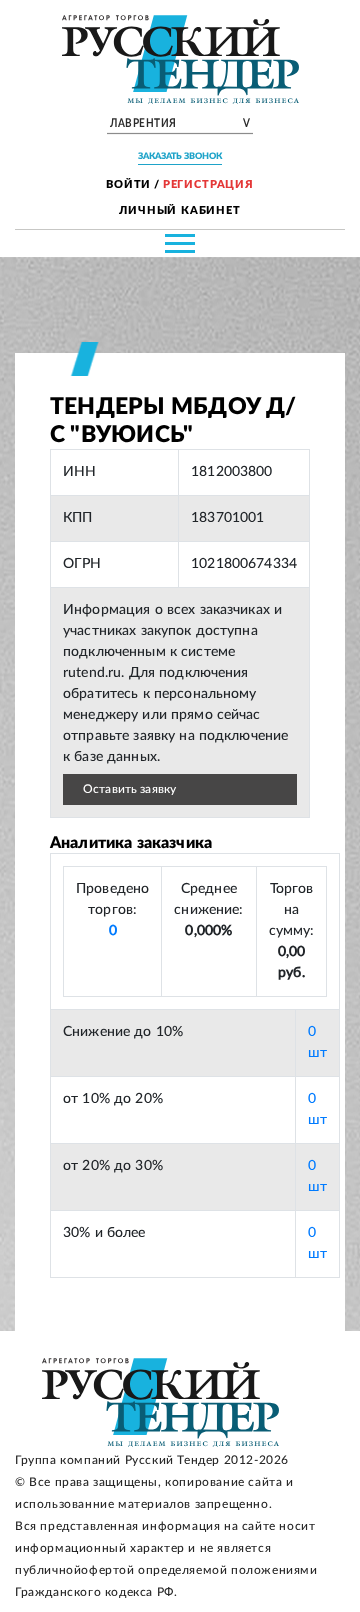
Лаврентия (180, 124)
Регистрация (208, 184)
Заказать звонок (180, 156)
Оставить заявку (129, 789)
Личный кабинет (180, 210)
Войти (128, 184)
